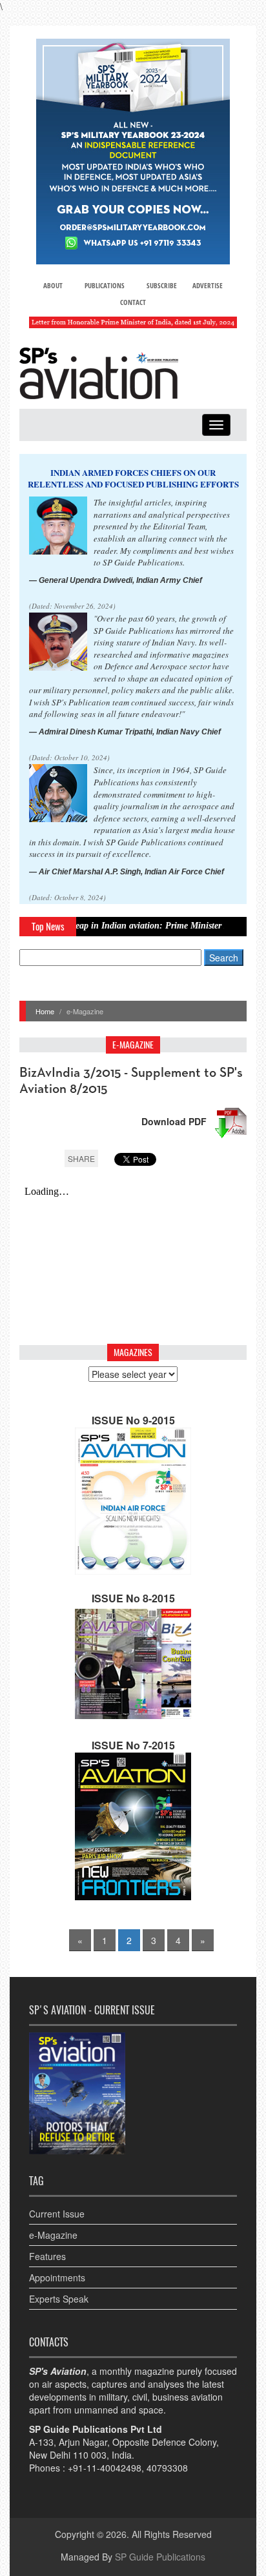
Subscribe (162, 285)
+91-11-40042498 (105, 2468)
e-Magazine (53, 2235)
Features (47, 2256)
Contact (133, 302)
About (53, 285)
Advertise (208, 285)
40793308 (167, 2468)
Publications (105, 285)
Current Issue (57, 2214)
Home (45, 1011)
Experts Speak (59, 2299)
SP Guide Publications (160, 2557)
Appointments (57, 2277)
